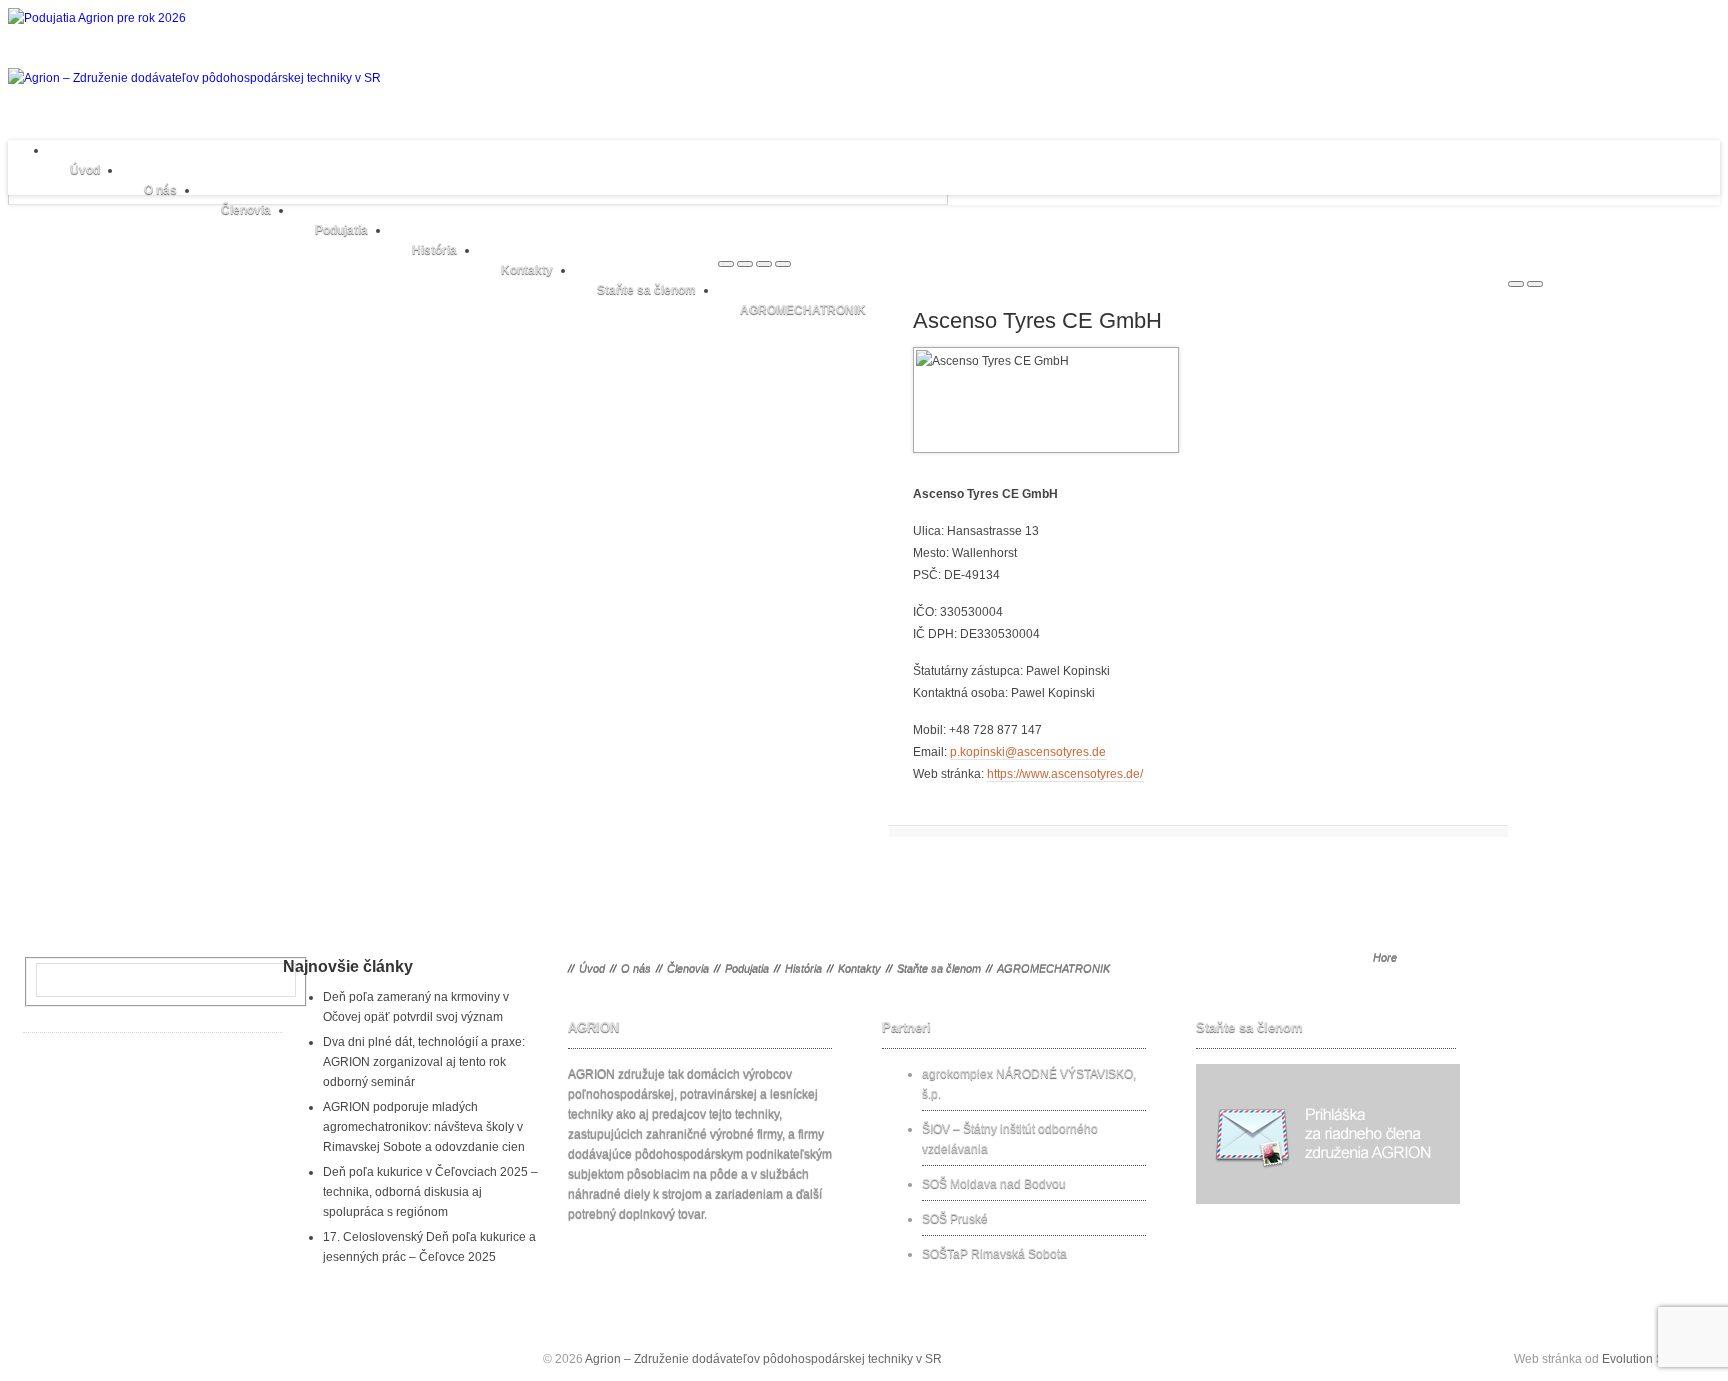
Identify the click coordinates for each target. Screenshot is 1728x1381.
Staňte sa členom (646, 290)
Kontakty (527, 270)
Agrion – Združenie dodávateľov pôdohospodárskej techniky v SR (763, 1359)
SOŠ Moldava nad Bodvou (994, 1184)
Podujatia (341, 230)
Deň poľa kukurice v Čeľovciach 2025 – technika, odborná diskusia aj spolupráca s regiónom (430, 1192)
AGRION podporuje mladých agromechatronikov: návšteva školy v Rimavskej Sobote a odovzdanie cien (424, 1127)
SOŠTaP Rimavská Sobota (994, 1254)
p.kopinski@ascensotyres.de (1028, 752)
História (434, 250)
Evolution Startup (1648, 1359)
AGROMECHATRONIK (803, 310)
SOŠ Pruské (955, 1219)
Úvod (85, 170)
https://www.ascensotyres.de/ (1065, 774)
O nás (160, 190)
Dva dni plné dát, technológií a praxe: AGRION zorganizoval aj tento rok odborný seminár (424, 1062)
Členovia (246, 210)
